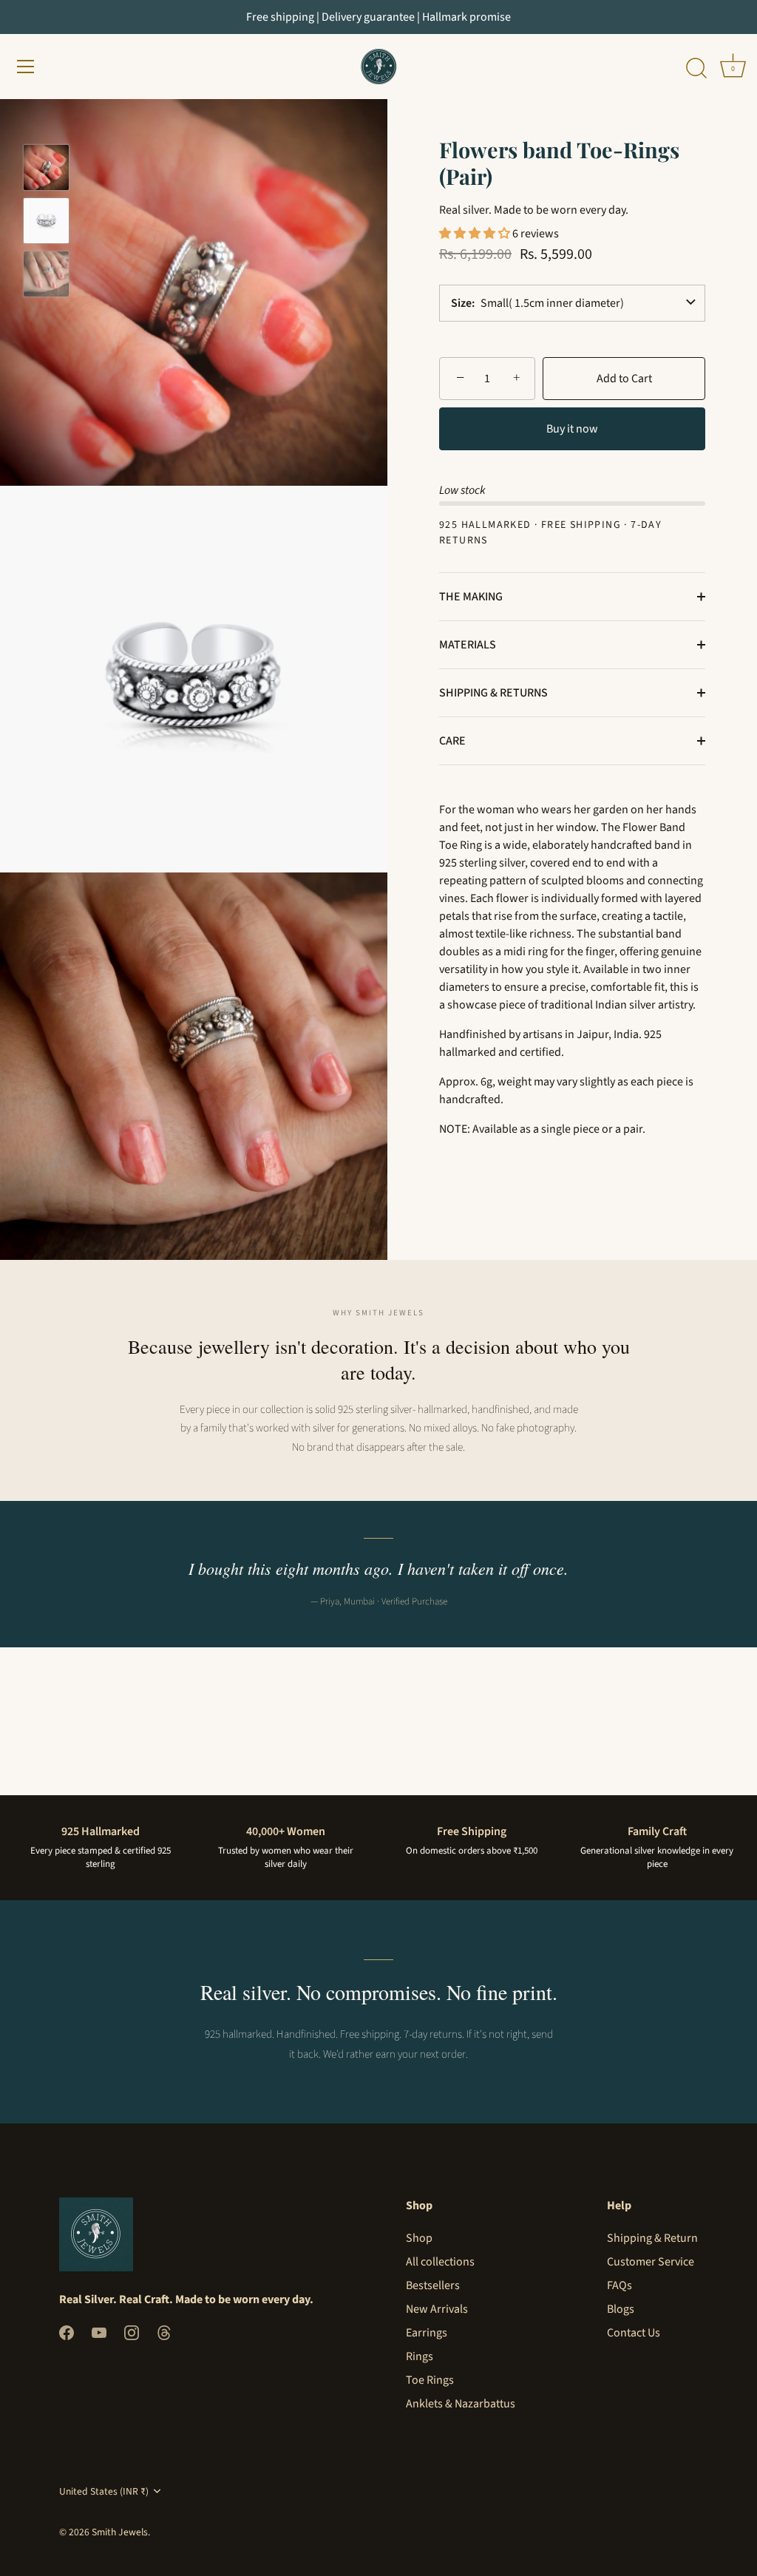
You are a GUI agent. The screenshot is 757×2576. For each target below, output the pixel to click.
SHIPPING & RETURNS (493, 693)
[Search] (696, 69)
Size (461, 303)
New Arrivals (437, 2309)
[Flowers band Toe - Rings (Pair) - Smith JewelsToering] (46, 167)
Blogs (621, 2309)
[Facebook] (67, 2332)
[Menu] (26, 67)
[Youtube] (99, 2332)
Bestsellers (433, 2285)
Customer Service (651, 2262)
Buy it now (572, 429)
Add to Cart (624, 379)
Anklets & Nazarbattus (461, 2404)
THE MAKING (471, 597)
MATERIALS (468, 645)
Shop (419, 2238)
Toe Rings (430, 2380)
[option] (46, 170)
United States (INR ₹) (104, 2491)
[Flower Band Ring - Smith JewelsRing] (46, 274)
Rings (420, 2356)
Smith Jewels (120, 2532)
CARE (452, 741)
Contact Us (634, 2333)
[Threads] (164, 2332)
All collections (440, 2262)
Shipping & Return (652, 2238)
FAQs (619, 2285)
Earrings (427, 2333)
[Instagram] (132, 2332)
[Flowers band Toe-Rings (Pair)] (46, 221)
